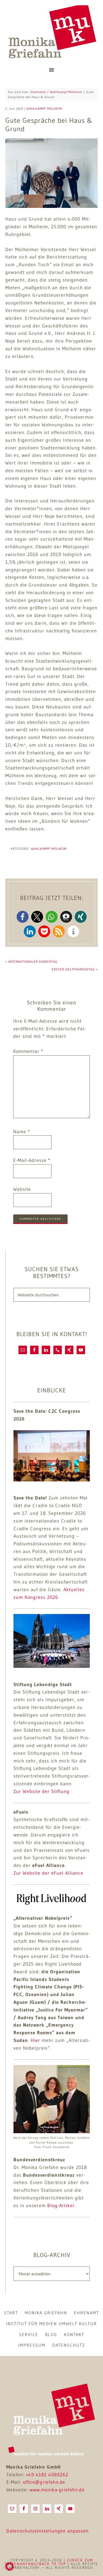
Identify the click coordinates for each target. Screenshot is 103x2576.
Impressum (32, 2345)
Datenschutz (69, 2345)
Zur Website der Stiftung (41, 1791)
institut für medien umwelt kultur (51, 2324)
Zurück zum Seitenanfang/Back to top (49, 2562)
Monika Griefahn (52, 32)
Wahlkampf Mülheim (49, 849)
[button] (23, 917)
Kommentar (28, 1051)
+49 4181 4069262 (47, 2475)
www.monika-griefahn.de (57, 2490)
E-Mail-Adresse (32, 1160)
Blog (51, 2334)
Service (29, 2334)
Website (22, 1189)
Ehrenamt (86, 2313)
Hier (35, 2040)
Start (11, 2313)
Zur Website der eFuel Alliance (48, 1873)
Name (22, 1132)
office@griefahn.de (44, 2482)
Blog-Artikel (61, 2206)
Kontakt (74, 2334)
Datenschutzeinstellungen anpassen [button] (48, 2531)
